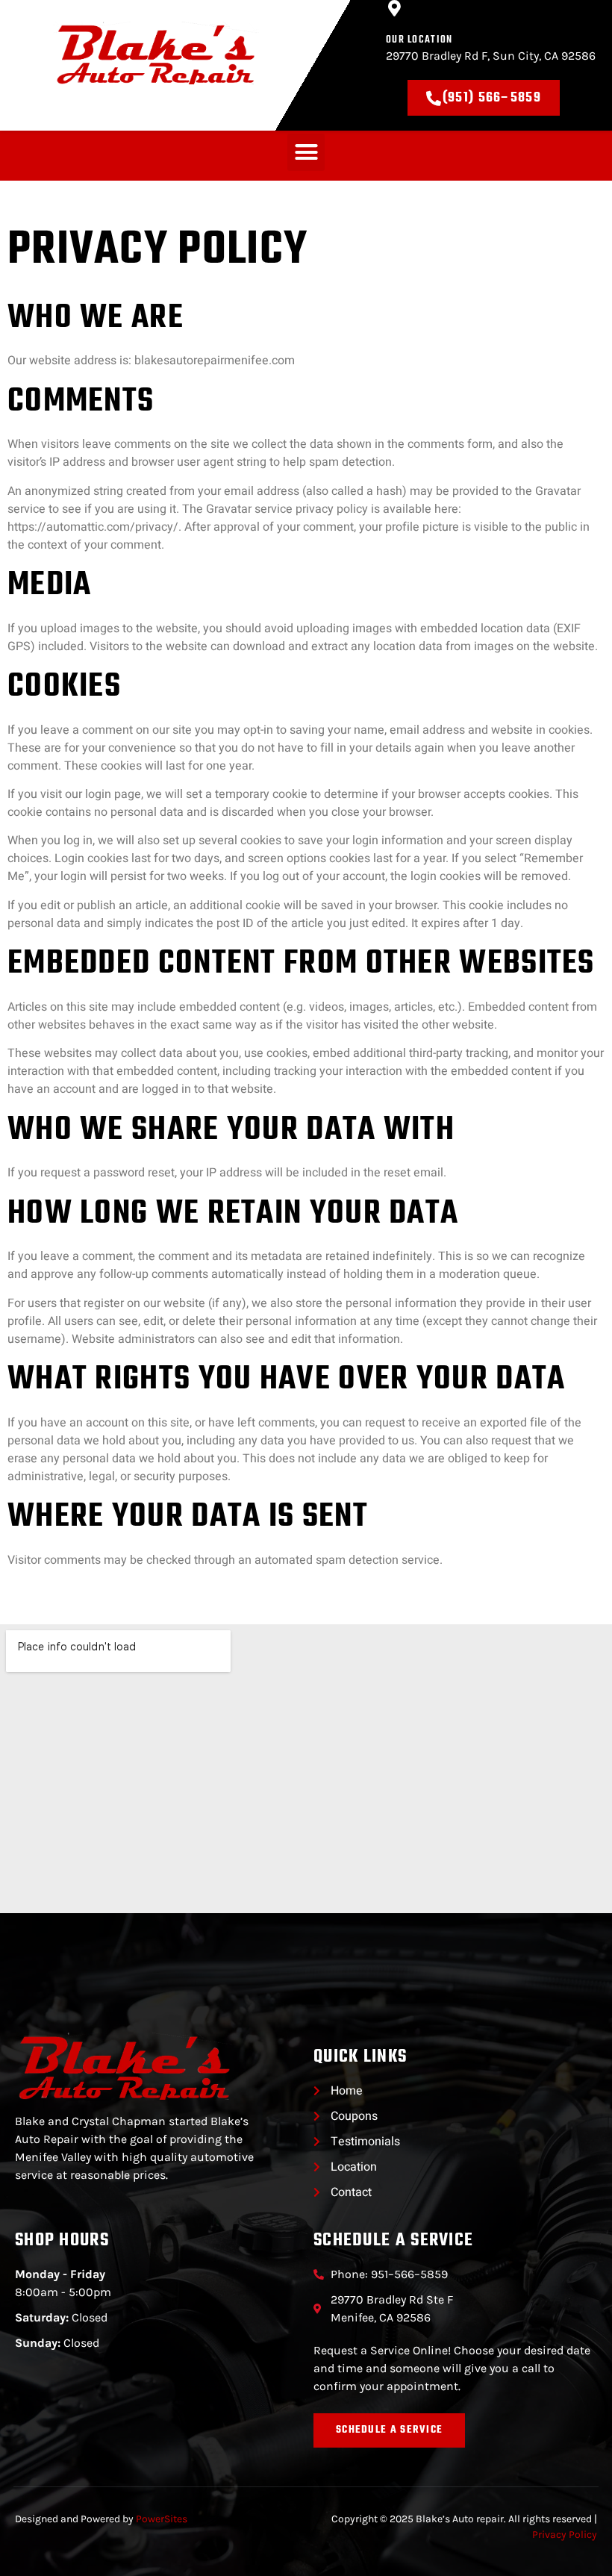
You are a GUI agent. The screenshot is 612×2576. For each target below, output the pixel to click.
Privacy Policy (565, 2535)
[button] (306, 152)
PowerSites (162, 2519)
